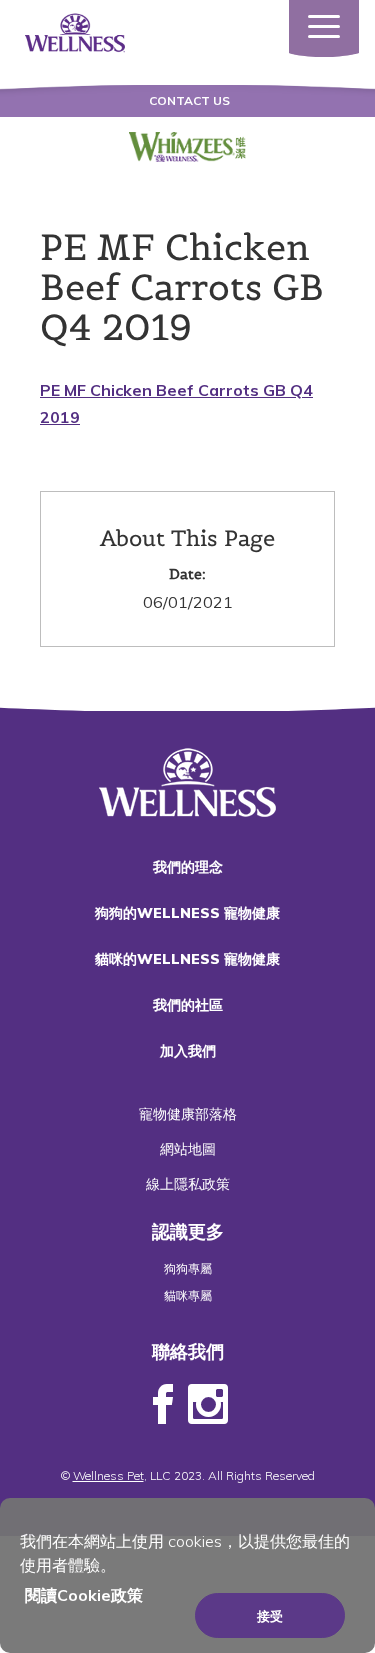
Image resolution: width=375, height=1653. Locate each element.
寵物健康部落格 (188, 1114)
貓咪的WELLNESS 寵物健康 (187, 959)
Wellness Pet (108, 1475)
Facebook (163, 1405)
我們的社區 (188, 1005)
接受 (270, 1616)
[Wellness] (75, 31)
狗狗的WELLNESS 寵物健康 (187, 913)
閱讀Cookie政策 (84, 1595)
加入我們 (188, 1051)
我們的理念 (188, 867)
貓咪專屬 (188, 1295)
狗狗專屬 (188, 1268)
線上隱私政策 (188, 1184)
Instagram (208, 1405)
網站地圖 (188, 1149)
